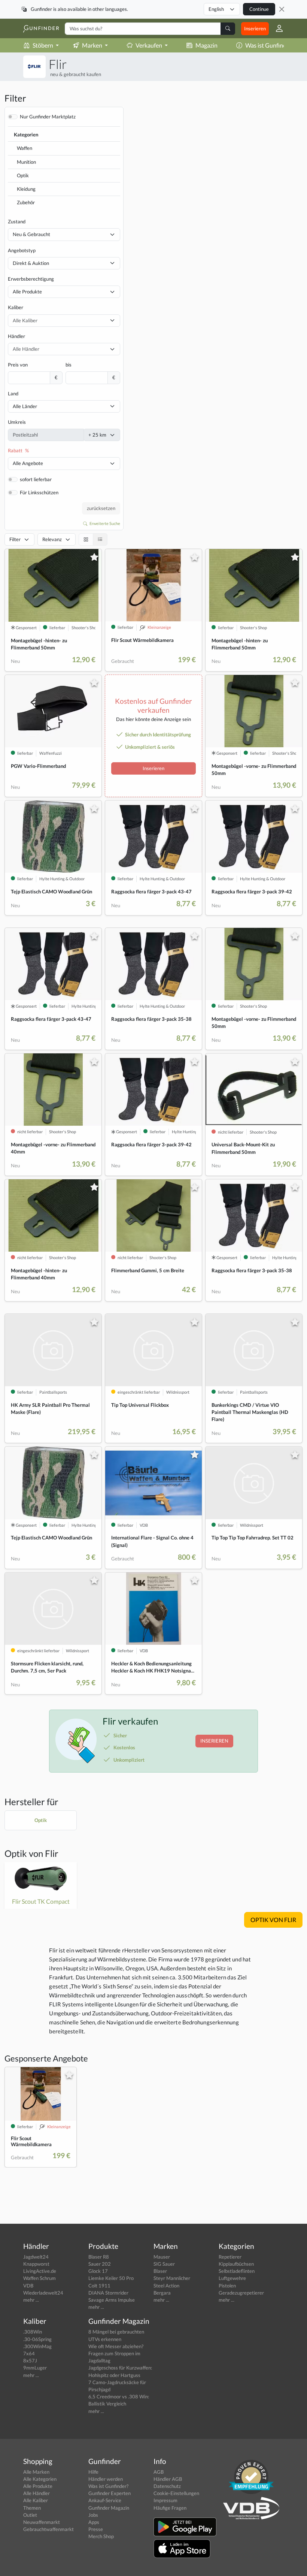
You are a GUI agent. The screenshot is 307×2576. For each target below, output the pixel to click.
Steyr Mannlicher (172, 2278)
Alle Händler (37, 2493)
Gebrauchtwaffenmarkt (48, 2529)
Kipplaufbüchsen (236, 2264)
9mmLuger (35, 2368)
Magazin (206, 45)
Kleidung (26, 189)
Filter (15, 539)
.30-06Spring (37, 2339)
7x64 (29, 2353)
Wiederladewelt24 (43, 2293)
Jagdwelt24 (36, 2257)
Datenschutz (167, 2486)
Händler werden (106, 2479)
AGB (159, 2472)
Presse (96, 2529)
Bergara (162, 2293)
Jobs (93, 2515)
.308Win (33, 2332)
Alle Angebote (28, 463)
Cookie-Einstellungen (176, 2493)
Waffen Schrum (39, 2278)
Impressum (165, 2500)
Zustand (17, 221)
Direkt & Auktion (31, 263)
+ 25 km (97, 435)
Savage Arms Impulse (112, 2300)
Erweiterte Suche (104, 523)
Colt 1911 (99, 2286)
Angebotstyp (22, 250)
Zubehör (26, 202)
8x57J (30, 2361)
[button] (276, 28)
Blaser (160, 2271)
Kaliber (16, 307)
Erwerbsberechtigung (31, 279)
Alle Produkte (27, 292)
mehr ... (31, 2300)
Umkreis (17, 422)
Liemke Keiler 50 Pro (111, 2278)
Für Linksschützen (39, 492)
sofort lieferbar (36, 479)
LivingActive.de (40, 2271)
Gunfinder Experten (110, 2493)
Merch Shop (101, 2536)
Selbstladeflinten (237, 2271)
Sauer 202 (100, 2264)
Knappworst (36, 2264)
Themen (32, 2508)
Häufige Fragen (170, 2508)
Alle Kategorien (40, 2479)
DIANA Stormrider (108, 2293)
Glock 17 (98, 2271)
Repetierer (230, 2257)
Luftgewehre (232, 2278)
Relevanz (52, 539)
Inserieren (255, 28)
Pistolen (227, 2286)
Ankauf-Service (105, 2500)
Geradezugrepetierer (241, 2293)
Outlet (30, 2515)
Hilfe (93, 2472)
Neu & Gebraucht (31, 234)
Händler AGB (168, 2479)
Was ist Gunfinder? (270, 45)
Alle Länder (25, 406)
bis (69, 365)
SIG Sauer (164, 2264)
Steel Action (166, 2286)
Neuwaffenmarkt (42, 2522)
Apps (94, 2522)
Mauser (162, 2257)
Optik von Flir (31, 1853)
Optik (23, 175)
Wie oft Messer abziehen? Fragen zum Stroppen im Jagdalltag (116, 2353)
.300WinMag (37, 2346)
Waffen (25, 148)
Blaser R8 (99, 2257)
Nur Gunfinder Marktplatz (48, 117)
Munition (26, 162)
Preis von (18, 365)
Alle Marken (36, 2472)
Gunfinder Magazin (109, 2508)
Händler (16, 336)
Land (13, 393)
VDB (28, 2286)
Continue (259, 9)
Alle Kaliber (36, 2500)
